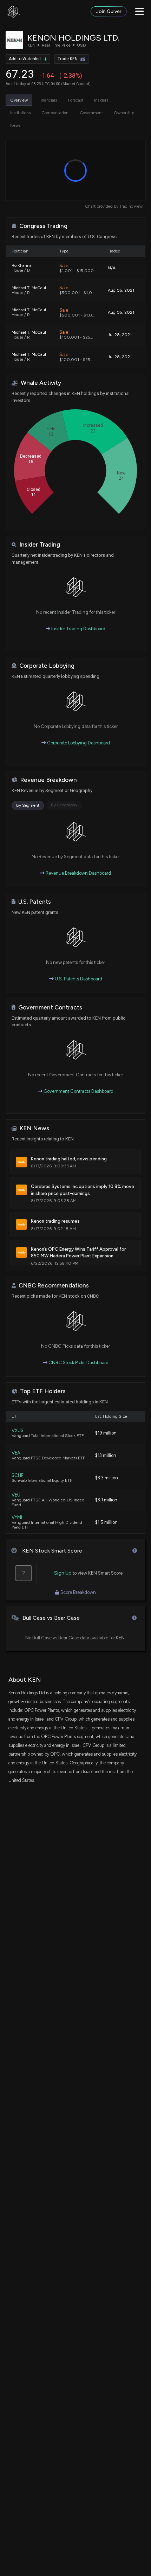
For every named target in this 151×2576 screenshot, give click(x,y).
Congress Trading (43, 226)
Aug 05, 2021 (121, 290)
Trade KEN (68, 59)
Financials (48, 100)
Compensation (55, 113)
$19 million (106, 1433)
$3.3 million (107, 1478)
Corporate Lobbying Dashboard (78, 743)
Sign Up (63, 1573)
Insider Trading (40, 545)
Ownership (124, 113)
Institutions (20, 113)
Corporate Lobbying (47, 666)
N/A (112, 268)
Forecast (76, 100)
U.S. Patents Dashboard (78, 979)
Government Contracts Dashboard (78, 1091)
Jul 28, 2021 (120, 335)
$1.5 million (106, 1522)
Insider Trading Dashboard (78, 629)
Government (91, 113)
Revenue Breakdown (48, 780)
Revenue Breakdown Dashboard (78, 873)
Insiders (101, 100)
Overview (19, 100)
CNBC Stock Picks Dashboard (78, 1363)
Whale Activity (41, 383)
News (15, 125)
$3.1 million (106, 1500)
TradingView (131, 206)
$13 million (106, 1455)
